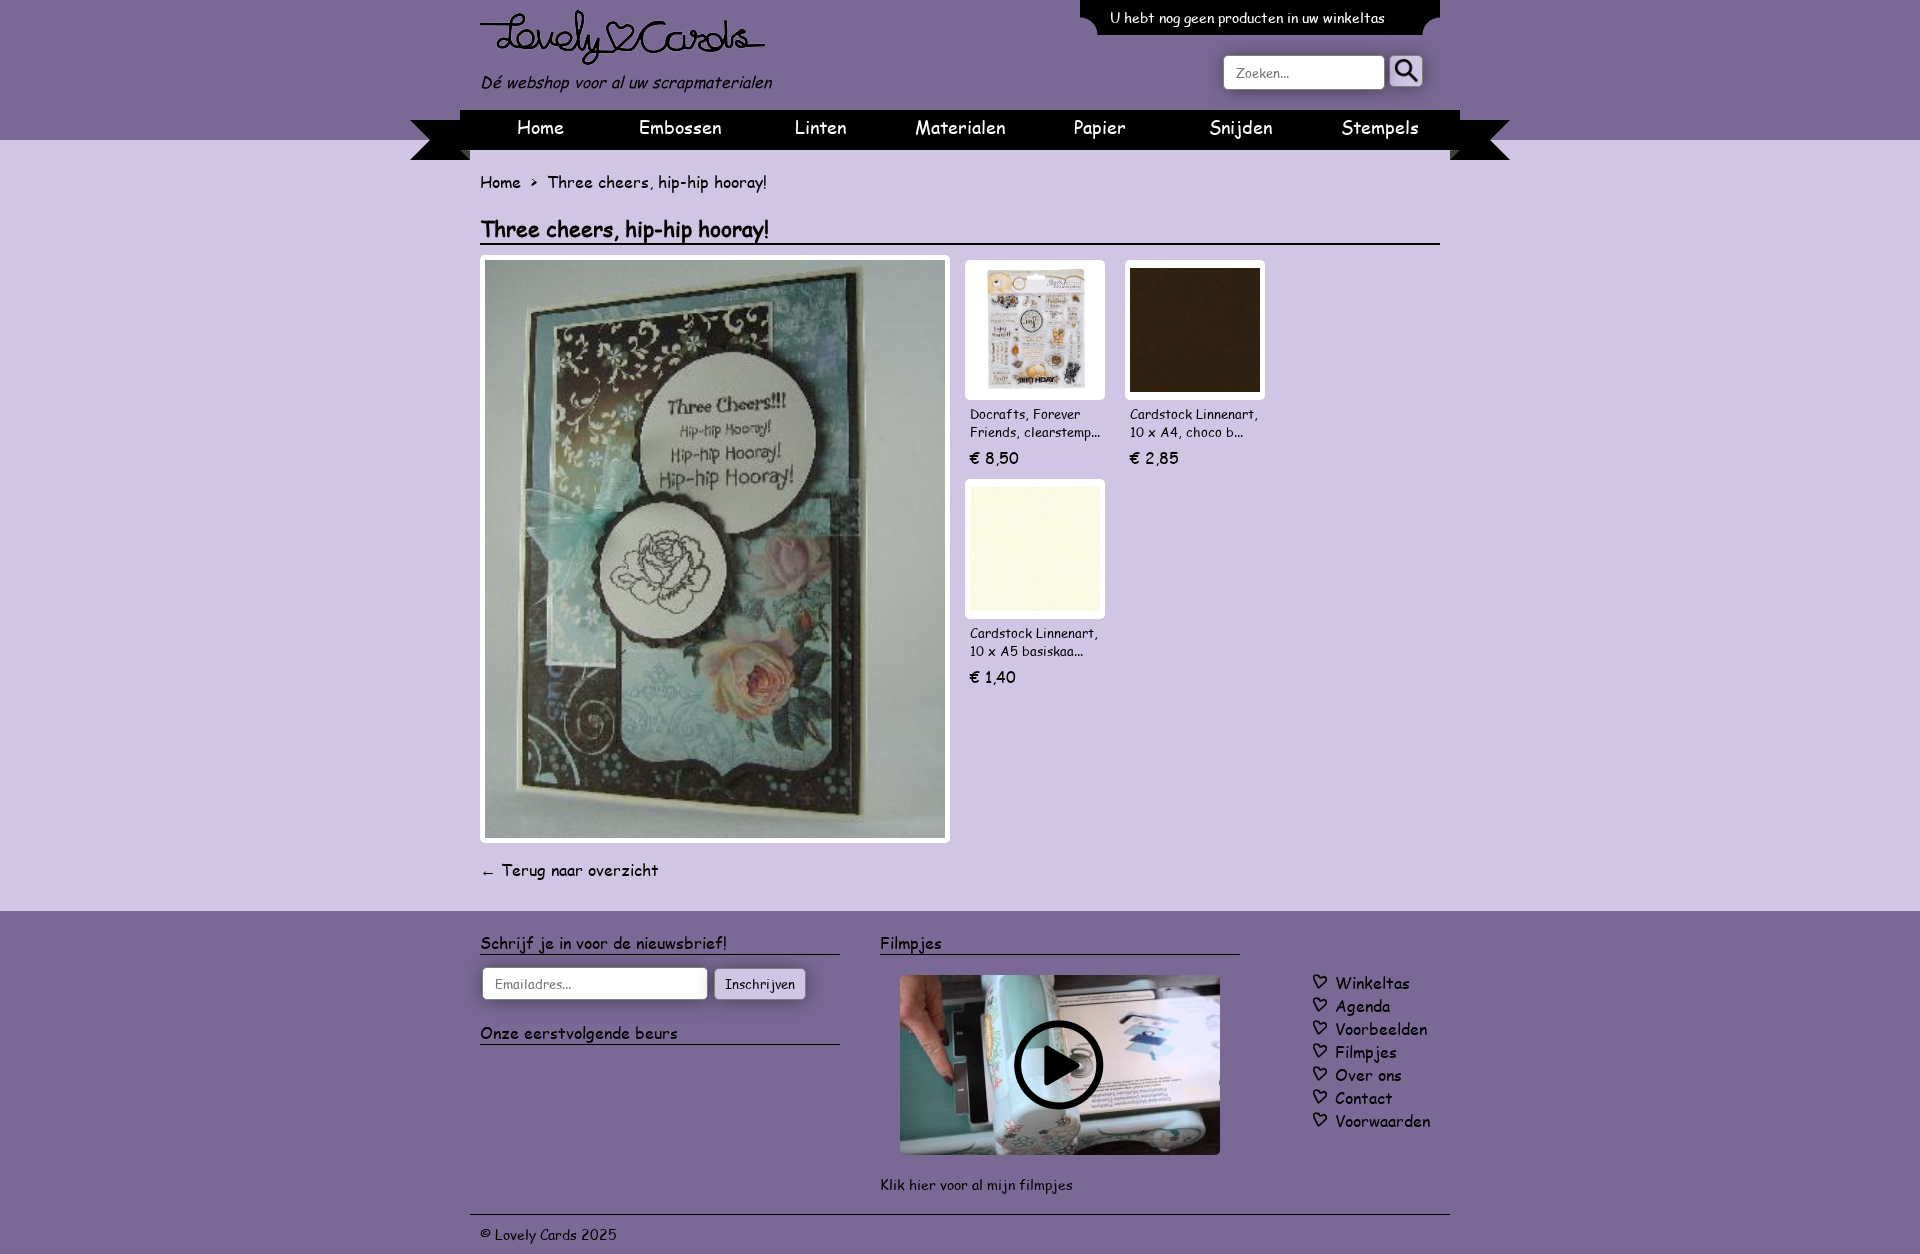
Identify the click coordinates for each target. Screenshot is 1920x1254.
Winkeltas (1372, 982)
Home (540, 127)
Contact (1364, 1097)
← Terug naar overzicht (569, 869)
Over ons (1368, 1074)
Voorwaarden (1382, 1120)
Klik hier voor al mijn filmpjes (976, 1184)
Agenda (1362, 1005)
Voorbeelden (1381, 1028)
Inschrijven (760, 984)
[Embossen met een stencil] (1060, 1065)
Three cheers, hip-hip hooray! (657, 181)
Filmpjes (1366, 1051)
